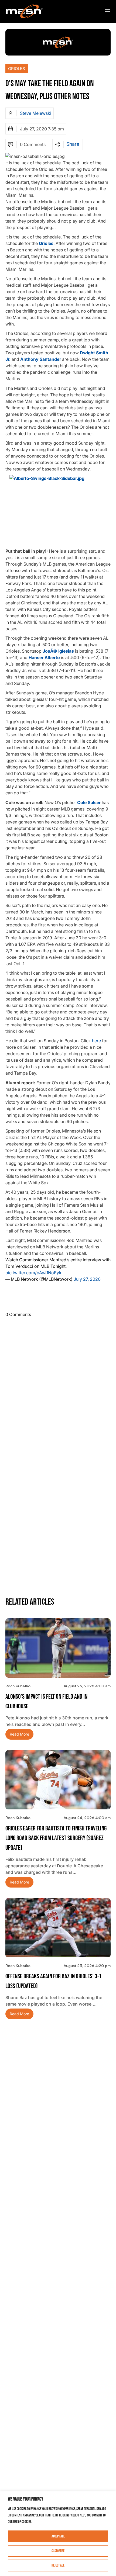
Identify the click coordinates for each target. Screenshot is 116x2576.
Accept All (58, 2536)
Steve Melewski (36, 113)
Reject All (58, 2565)
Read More (19, 1734)
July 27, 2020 (87, 1279)
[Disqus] (58, 1387)
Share (73, 144)
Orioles (17, 69)
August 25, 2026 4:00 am (87, 1686)
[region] (58, 2534)
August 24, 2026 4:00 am (87, 1818)
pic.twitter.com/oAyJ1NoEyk (33, 1273)
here (96, 1041)
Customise (58, 2551)
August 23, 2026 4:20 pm (87, 1966)
